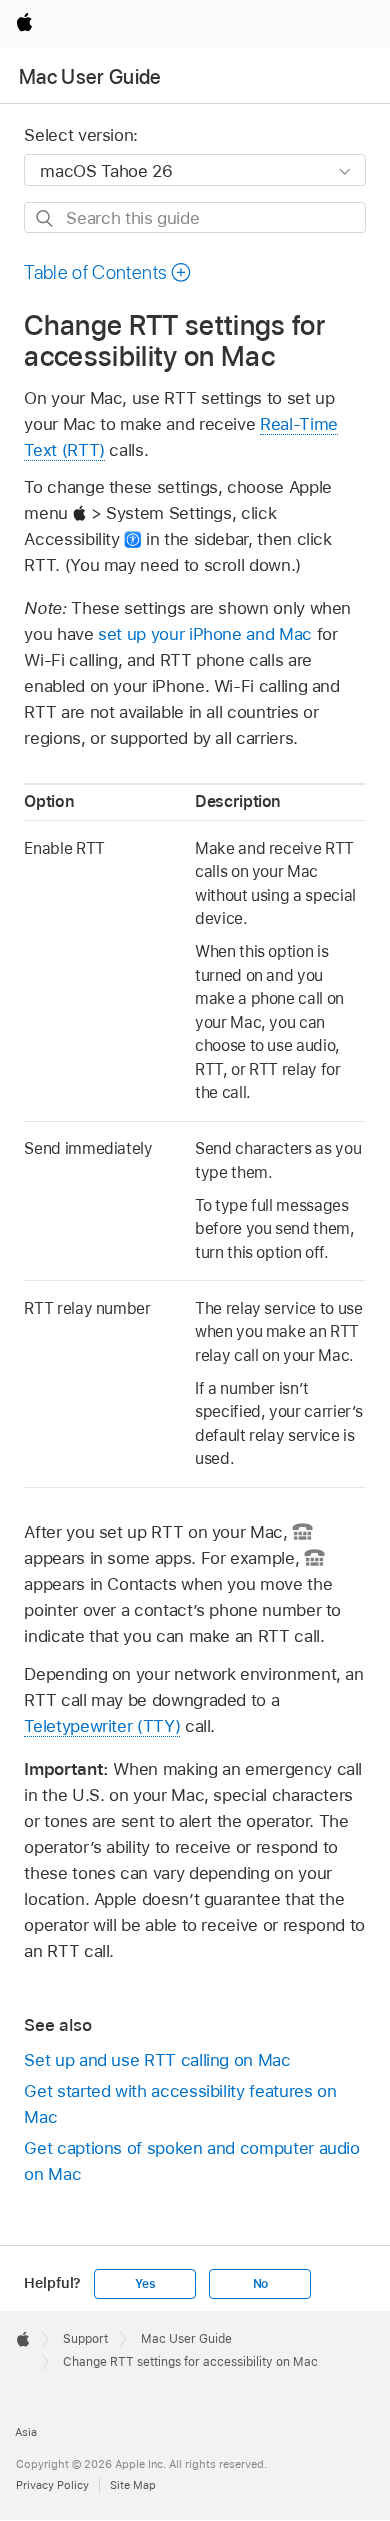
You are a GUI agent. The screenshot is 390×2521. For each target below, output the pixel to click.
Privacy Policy (52, 2485)
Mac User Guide (90, 77)
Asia (26, 2432)
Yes (145, 2284)
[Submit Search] (45, 218)
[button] (108, 272)
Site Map (133, 2485)
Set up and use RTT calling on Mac (157, 2060)
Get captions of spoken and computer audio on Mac (191, 2161)
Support (85, 2339)
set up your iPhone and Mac (205, 634)
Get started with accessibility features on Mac (180, 2104)
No (261, 2284)
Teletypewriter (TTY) (102, 1726)
